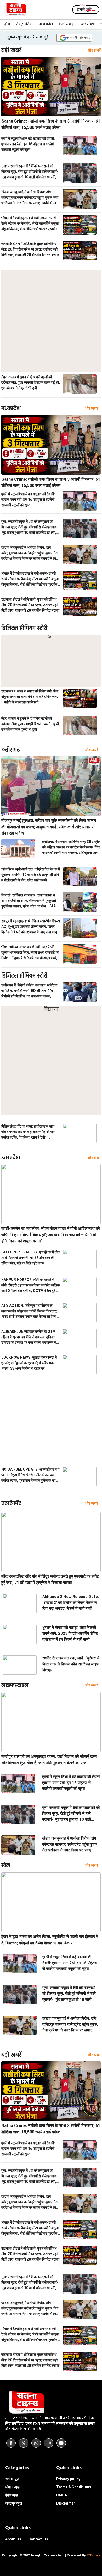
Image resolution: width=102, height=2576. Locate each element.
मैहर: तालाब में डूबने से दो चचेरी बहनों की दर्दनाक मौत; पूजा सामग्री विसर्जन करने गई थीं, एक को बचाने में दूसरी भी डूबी (31, 382)
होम (7, 24)
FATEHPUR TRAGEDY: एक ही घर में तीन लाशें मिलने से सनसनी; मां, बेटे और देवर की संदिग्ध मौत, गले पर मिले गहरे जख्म (30, 1258)
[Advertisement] (51, 321)
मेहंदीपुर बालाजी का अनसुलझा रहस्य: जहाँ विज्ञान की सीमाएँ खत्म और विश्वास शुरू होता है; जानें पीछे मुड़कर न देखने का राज (49, 1760)
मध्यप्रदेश (46, 24)
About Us (13, 2539)
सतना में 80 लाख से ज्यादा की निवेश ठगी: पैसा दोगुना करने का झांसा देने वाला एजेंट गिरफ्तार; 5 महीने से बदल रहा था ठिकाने (30, 697)
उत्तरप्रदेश (87, 24)
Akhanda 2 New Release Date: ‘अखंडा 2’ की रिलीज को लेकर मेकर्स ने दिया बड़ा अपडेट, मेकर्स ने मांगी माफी (71, 1603)
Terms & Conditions (74, 2487)
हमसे (86, 10)
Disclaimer (66, 2503)
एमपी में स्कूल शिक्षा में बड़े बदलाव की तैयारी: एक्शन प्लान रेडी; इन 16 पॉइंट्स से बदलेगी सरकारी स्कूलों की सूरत (28, 144)
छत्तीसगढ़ (66, 24)
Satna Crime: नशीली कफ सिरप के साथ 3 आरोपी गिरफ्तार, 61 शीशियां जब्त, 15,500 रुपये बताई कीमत (51, 124)
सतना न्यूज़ (12, 2479)
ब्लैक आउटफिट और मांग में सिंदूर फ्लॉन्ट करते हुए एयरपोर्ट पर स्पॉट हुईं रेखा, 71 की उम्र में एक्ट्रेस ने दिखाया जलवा (50, 1580)
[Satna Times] (15, 10)
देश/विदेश (24, 24)
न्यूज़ (12, 2487)
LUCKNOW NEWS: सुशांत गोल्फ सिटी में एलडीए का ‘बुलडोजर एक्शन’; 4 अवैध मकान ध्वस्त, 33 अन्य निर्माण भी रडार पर (29, 1363)
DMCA (62, 2495)
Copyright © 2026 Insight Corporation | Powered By (51, 2555)
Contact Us (38, 2539)
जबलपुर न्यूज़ (14, 2503)
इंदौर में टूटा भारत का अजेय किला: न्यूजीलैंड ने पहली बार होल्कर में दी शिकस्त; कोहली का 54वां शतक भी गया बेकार (50, 1940)
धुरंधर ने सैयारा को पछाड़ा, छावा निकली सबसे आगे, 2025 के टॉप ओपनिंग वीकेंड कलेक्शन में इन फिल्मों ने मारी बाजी (70, 1633)
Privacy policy (68, 2479)
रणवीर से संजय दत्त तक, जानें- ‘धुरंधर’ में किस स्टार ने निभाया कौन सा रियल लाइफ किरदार (71, 1664)
